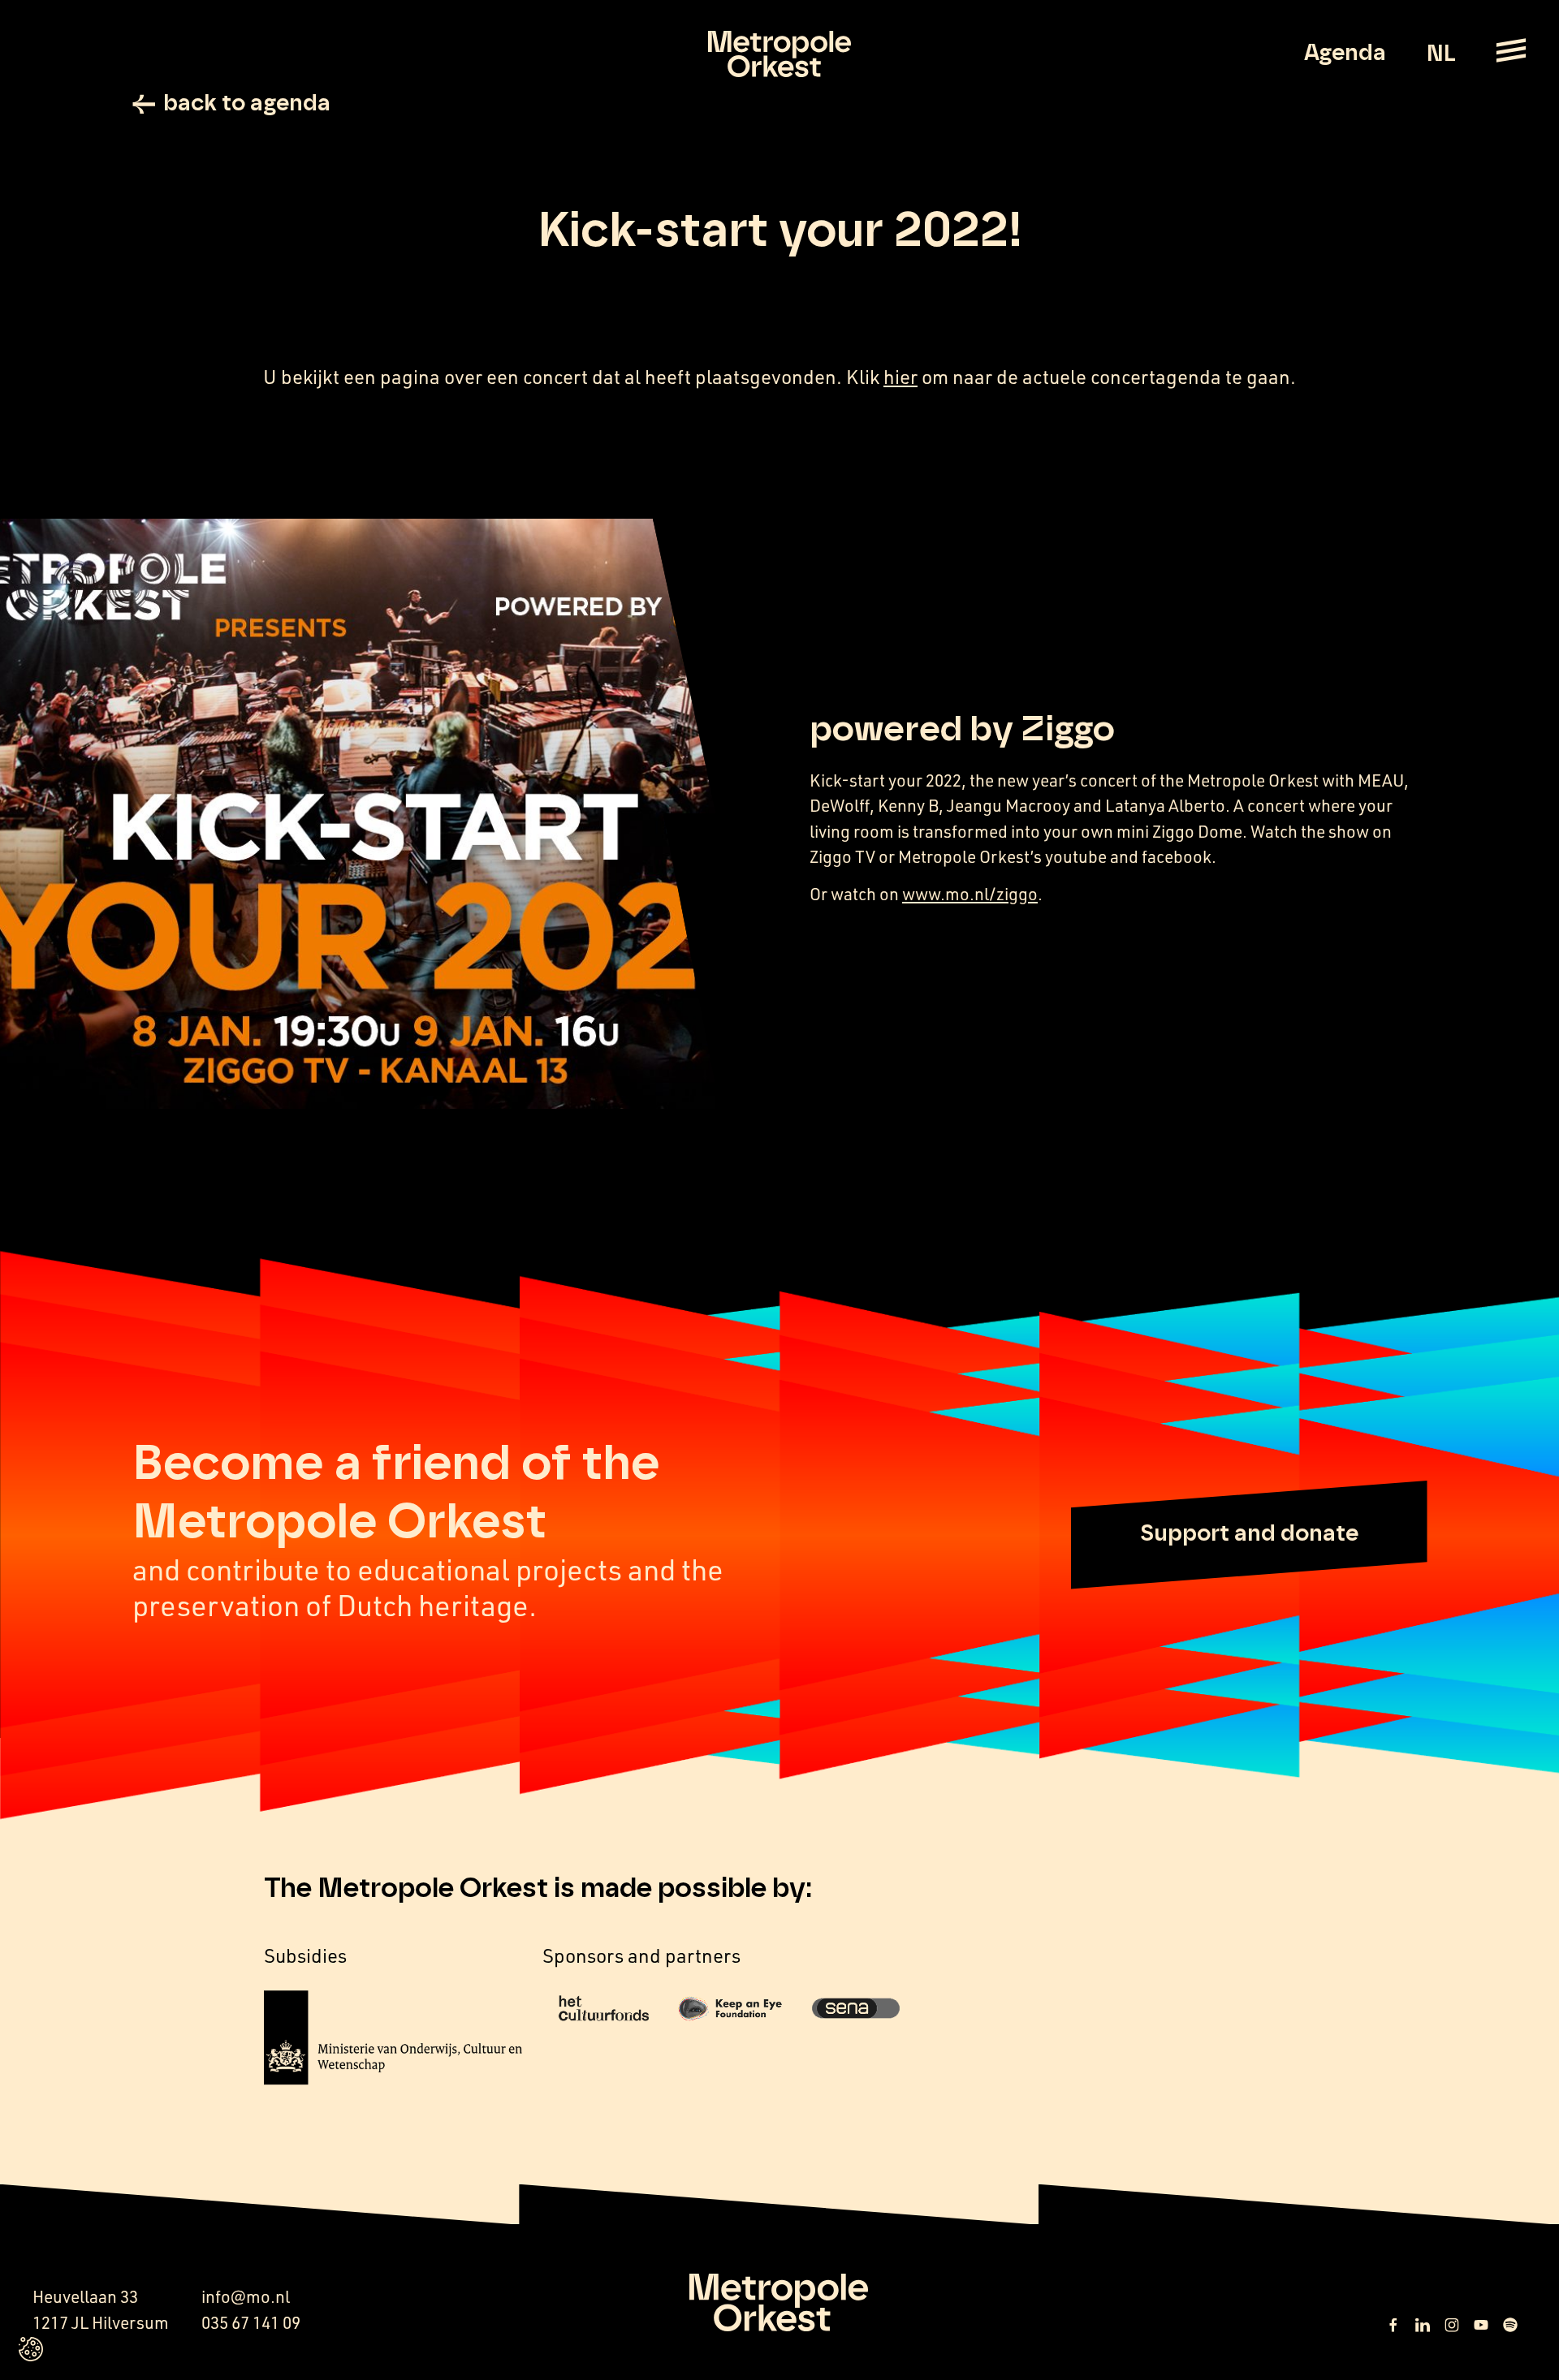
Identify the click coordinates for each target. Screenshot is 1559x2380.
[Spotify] (1510, 2325)
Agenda (1345, 54)
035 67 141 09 (251, 2322)
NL (1441, 54)
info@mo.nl (246, 2296)
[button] (1249, 1535)
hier (900, 377)
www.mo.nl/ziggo (970, 894)
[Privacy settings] (31, 2349)
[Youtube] (1481, 2325)
